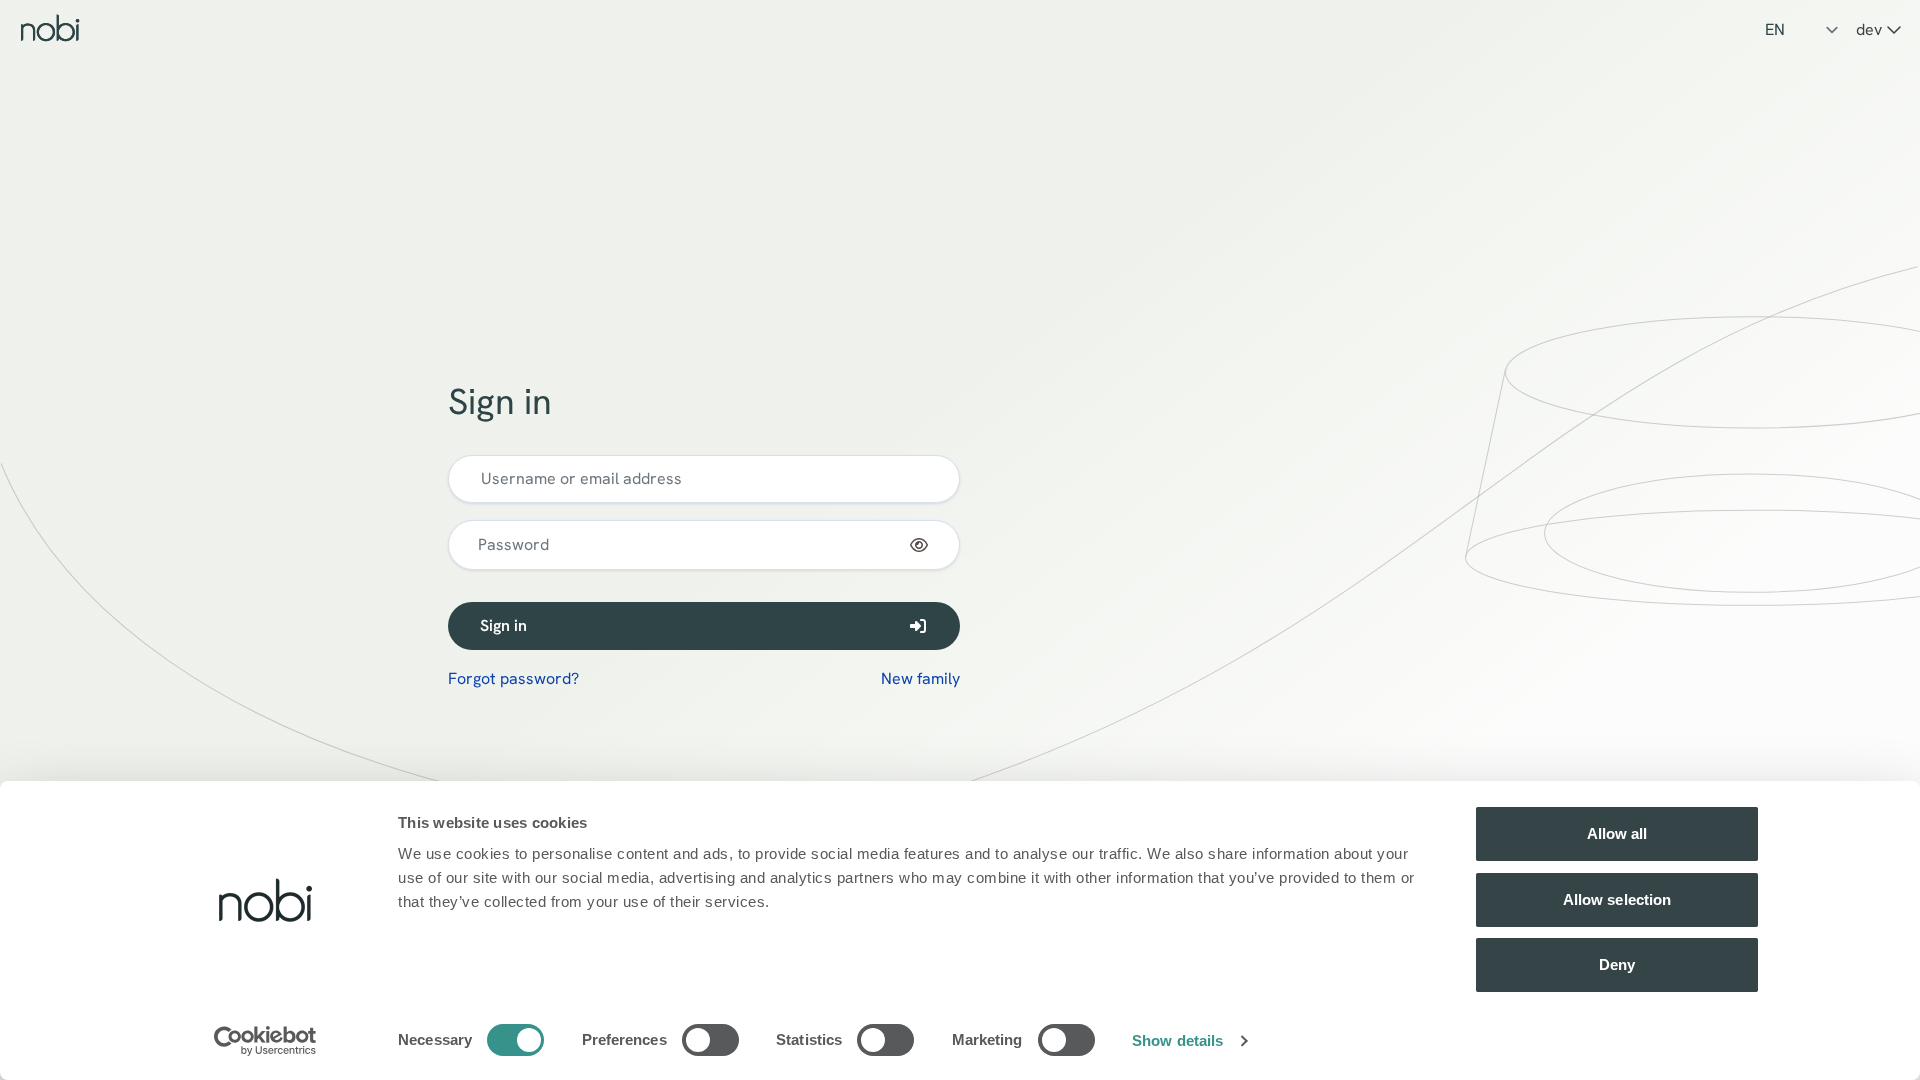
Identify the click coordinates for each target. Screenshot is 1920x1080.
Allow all (1617, 833)
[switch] (710, 1040)
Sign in (503, 625)
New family (920, 678)
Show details (1177, 1040)
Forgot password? (513, 678)
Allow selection (1617, 899)
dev (1871, 29)
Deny (1617, 964)
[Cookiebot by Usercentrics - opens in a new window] (265, 1041)
